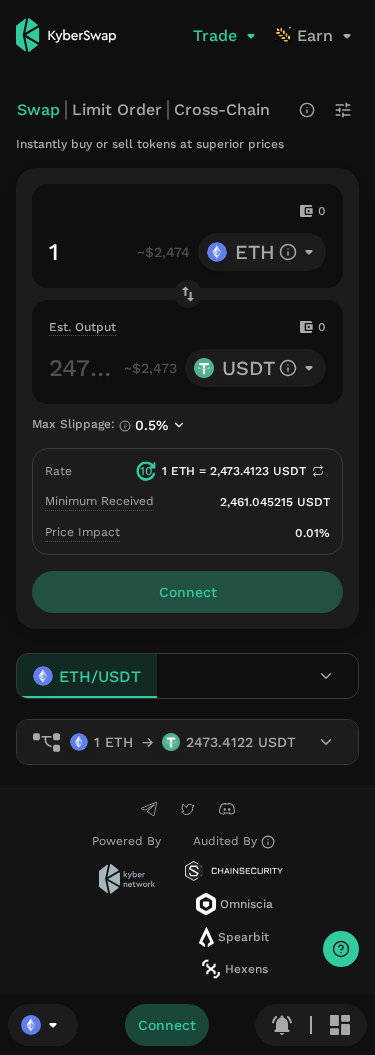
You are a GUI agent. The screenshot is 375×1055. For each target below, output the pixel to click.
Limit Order (117, 109)
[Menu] (340, 1025)
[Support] (341, 949)
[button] (43, 1025)
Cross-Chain (222, 109)
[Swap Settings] (343, 110)
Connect (167, 1025)
